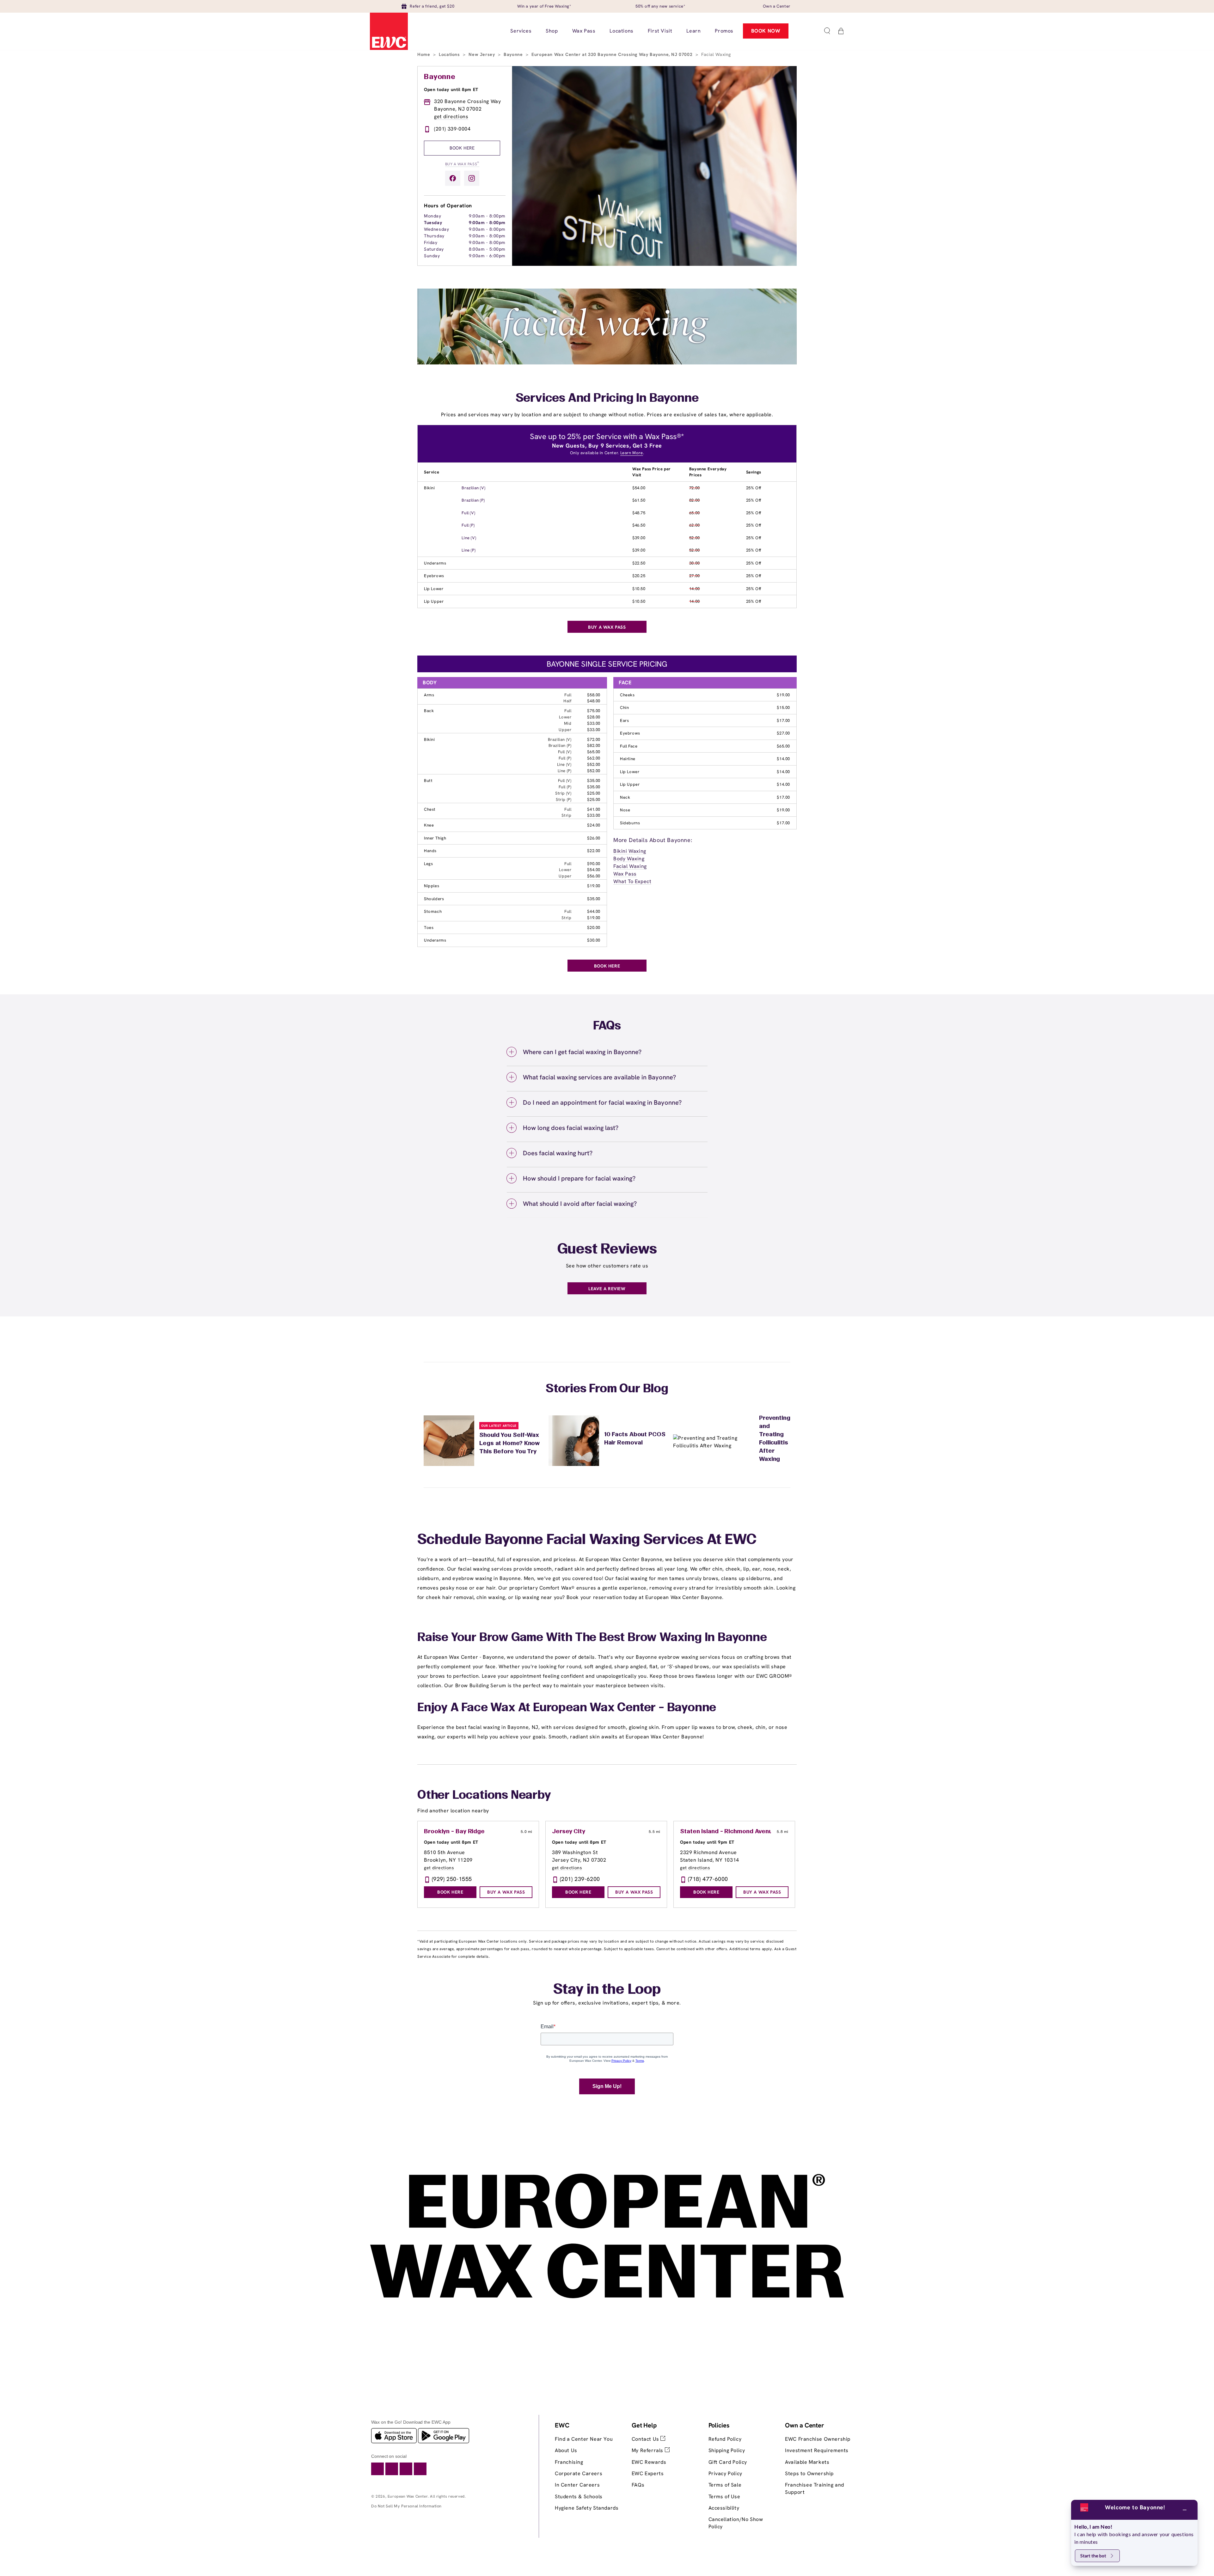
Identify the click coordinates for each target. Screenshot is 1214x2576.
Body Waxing (629, 859)
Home (424, 54)
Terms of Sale (725, 2485)
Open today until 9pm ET (707, 1842)
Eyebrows (434, 576)
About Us (566, 2450)
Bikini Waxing (630, 851)
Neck (625, 797)
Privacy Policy (725, 2473)
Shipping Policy (727, 2450)
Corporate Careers (579, 2473)
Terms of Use (724, 2497)
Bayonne (514, 54)
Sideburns (630, 823)
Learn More (632, 453)
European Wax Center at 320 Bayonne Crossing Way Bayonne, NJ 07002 (613, 54)
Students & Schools (579, 2497)
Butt (428, 781)
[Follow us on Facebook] (453, 178)
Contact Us (646, 2439)
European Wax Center (408, 2496)
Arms (429, 695)
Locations (450, 54)
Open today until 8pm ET (451, 89)
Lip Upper (434, 601)
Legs (428, 864)
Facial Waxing (630, 866)
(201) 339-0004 (452, 129)
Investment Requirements (817, 2450)
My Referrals (648, 2450)
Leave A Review (607, 1289)
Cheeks (627, 695)
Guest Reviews (607, 1250)
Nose (625, 810)
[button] (827, 31)
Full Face (629, 746)
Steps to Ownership (809, 2473)
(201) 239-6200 (580, 1879)
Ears (624, 720)
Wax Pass (625, 874)
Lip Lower (434, 589)
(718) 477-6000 (708, 1879)
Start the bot (1093, 2556)
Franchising (569, 2462)
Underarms (435, 563)
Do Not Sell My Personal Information (406, 2506)
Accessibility (724, 2508)
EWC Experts (648, 2473)
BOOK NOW (766, 31)
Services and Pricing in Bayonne (607, 399)
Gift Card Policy (728, 2462)
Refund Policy (725, 2439)
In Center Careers (577, 2485)
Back (429, 711)
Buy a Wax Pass (462, 164)
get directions (451, 116)
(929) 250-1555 (452, 1879)
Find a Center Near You (584, 2439)
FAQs (638, 2485)
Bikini (429, 488)
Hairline (628, 759)
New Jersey (482, 54)
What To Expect (632, 881)
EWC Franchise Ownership (818, 2439)
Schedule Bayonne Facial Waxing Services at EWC (587, 1540)
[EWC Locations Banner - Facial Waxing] (607, 363)
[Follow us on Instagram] (472, 178)
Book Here (462, 148)
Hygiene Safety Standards (587, 2508)
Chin (624, 708)
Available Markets (807, 2462)
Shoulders (434, 899)
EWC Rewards (649, 2462)
